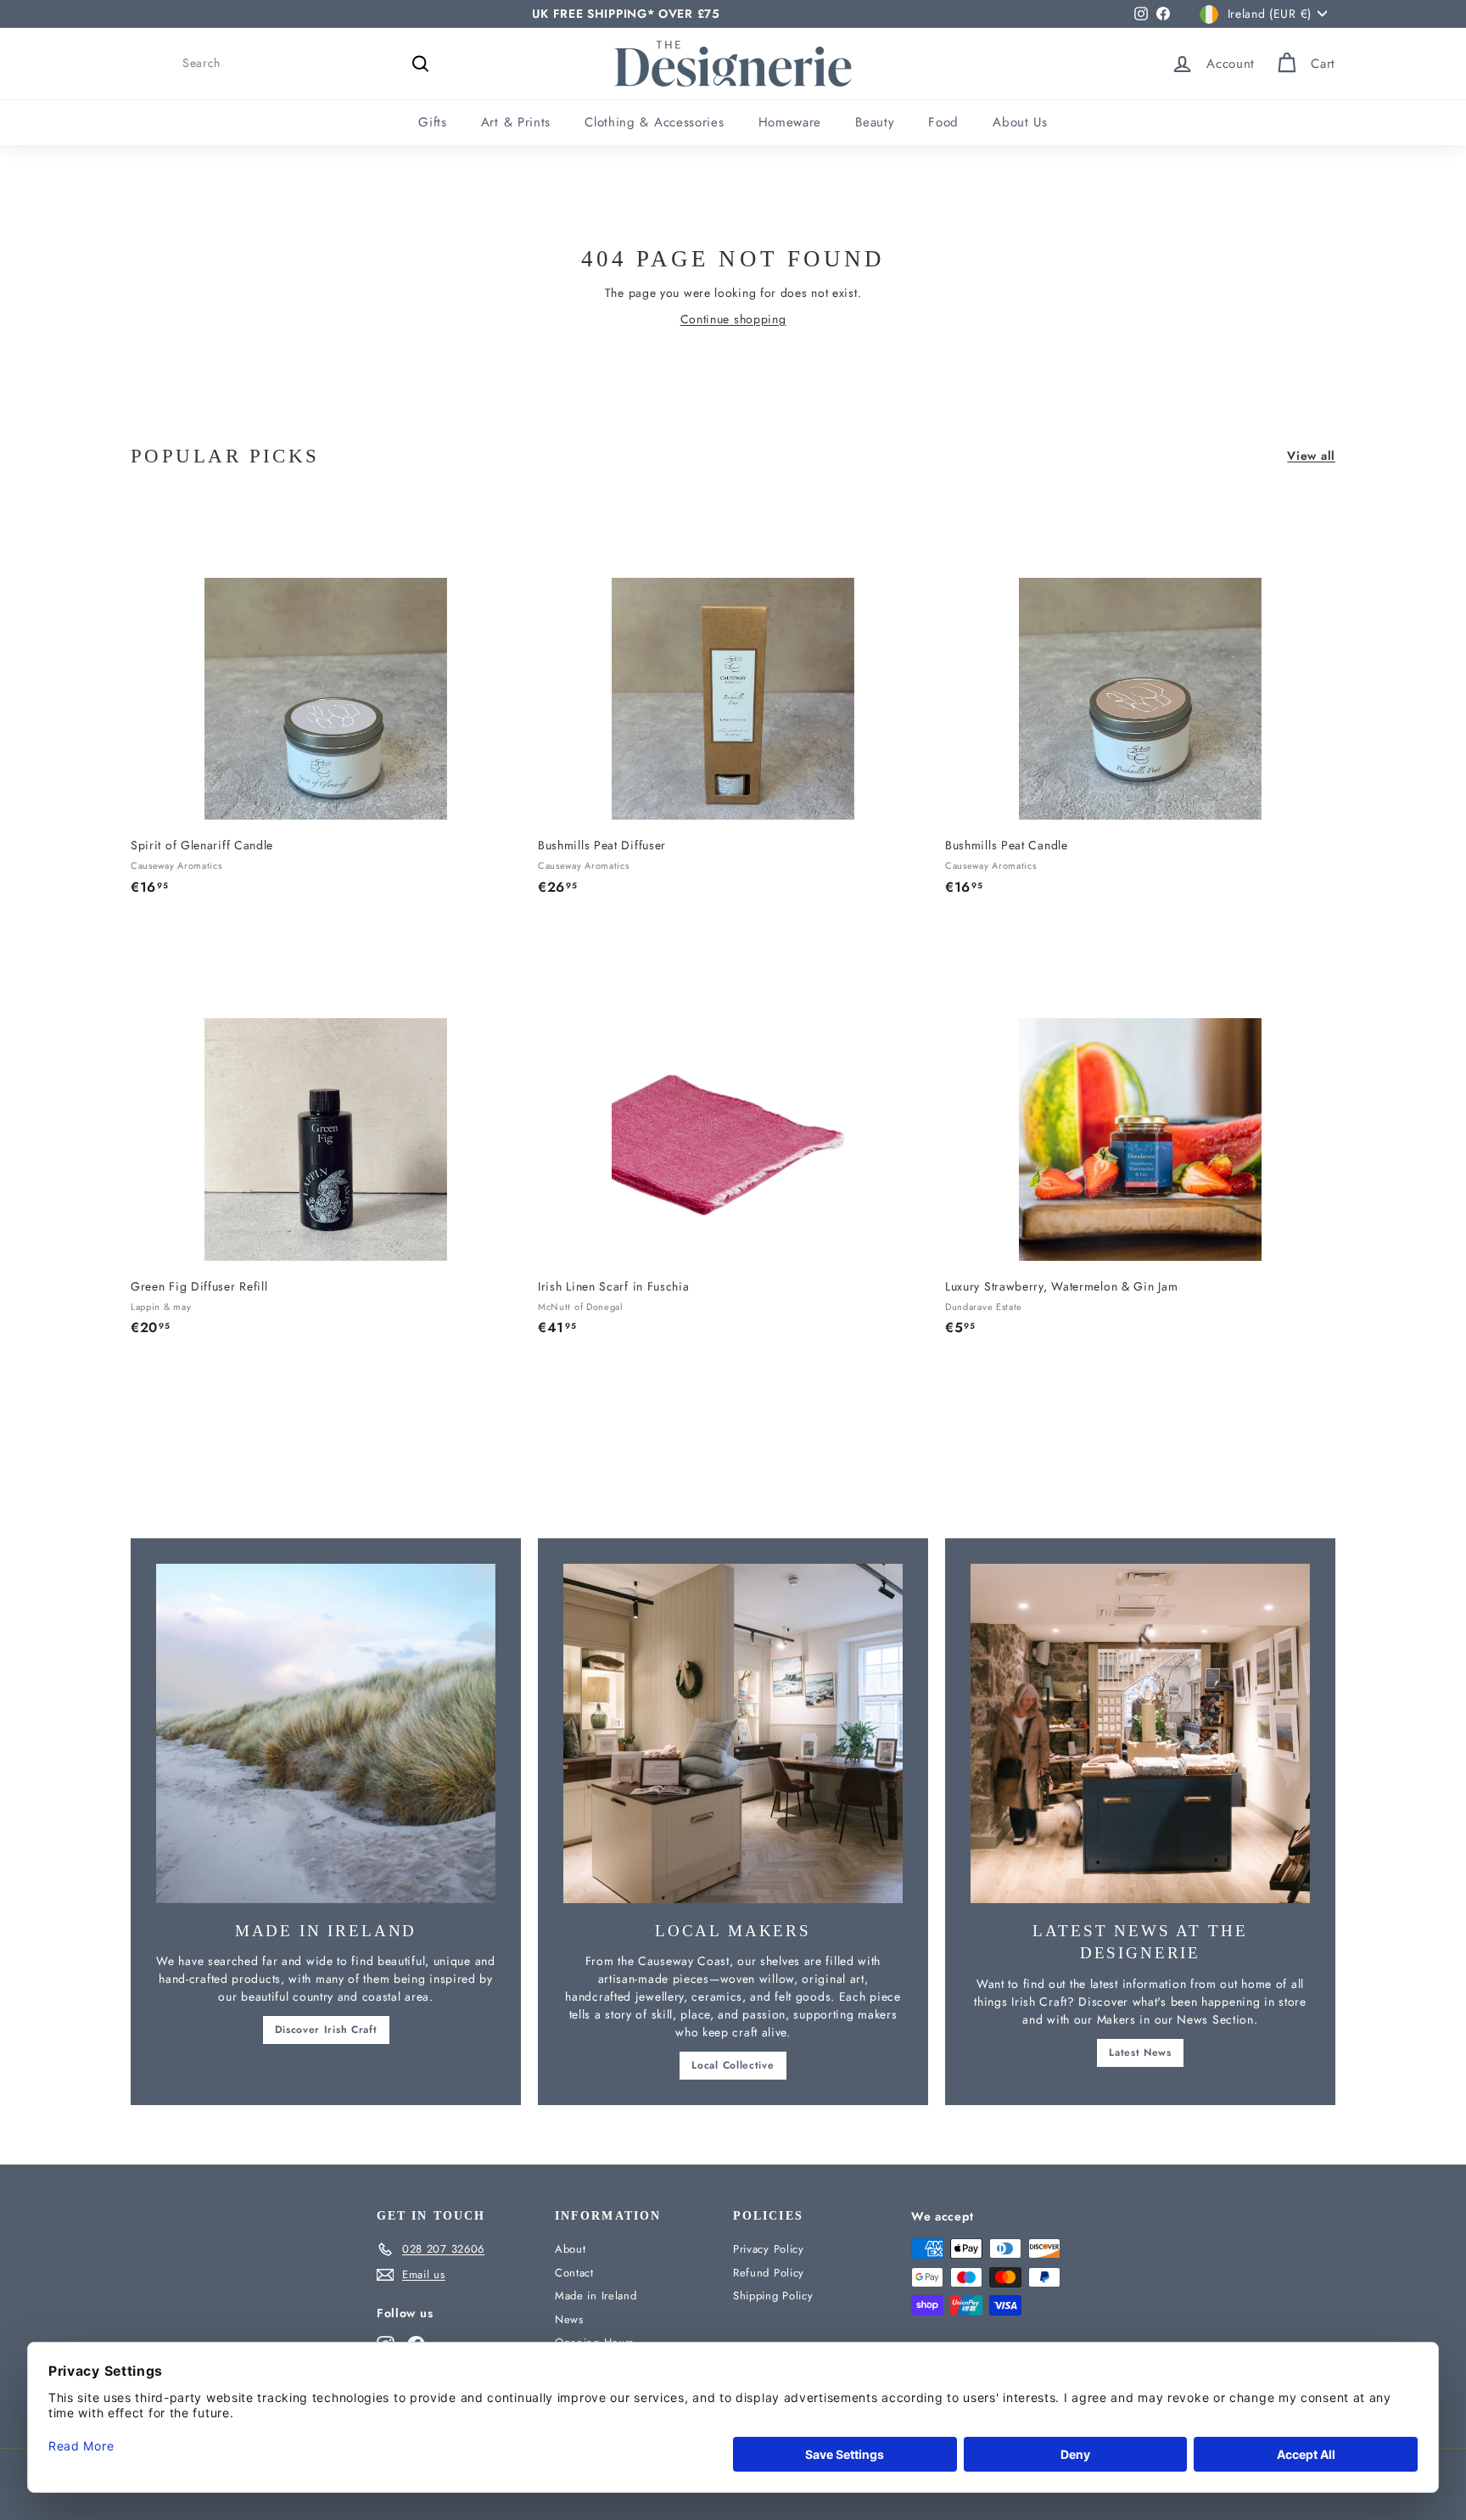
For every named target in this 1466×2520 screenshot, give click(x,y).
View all (1311, 456)
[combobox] (309, 63)
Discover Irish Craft (326, 2030)
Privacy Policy (769, 2249)
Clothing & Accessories (654, 122)
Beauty (875, 122)
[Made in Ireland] (326, 1733)
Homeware (790, 122)
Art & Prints (516, 122)
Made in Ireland (596, 2296)
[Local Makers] (733, 1733)
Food (943, 122)
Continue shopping (733, 319)
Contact (574, 2273)
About (571, 2249)
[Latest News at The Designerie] (1140, 1733)
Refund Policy (769, 2273)
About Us (1020, 122)
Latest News (1140, 2052)
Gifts (433, 122)
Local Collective (733, 2065)
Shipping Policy (773, 2296)
